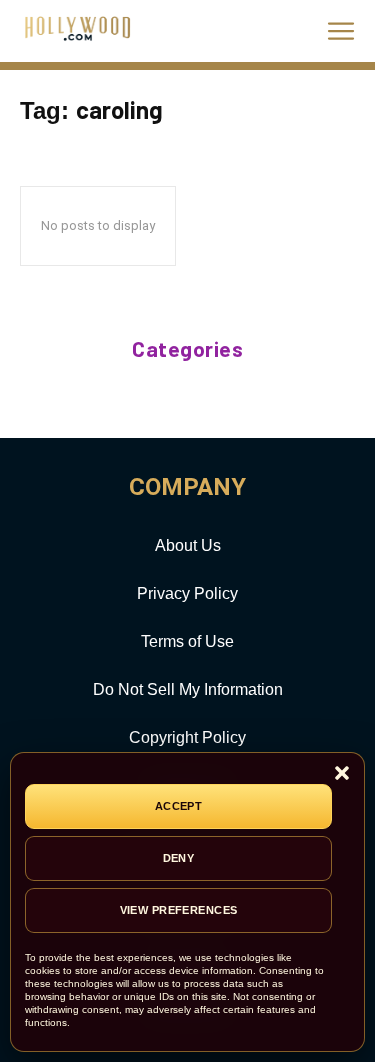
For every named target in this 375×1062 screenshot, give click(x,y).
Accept (179, 806)
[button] (342, 774)
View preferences (179, 910)
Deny (179, 858)
